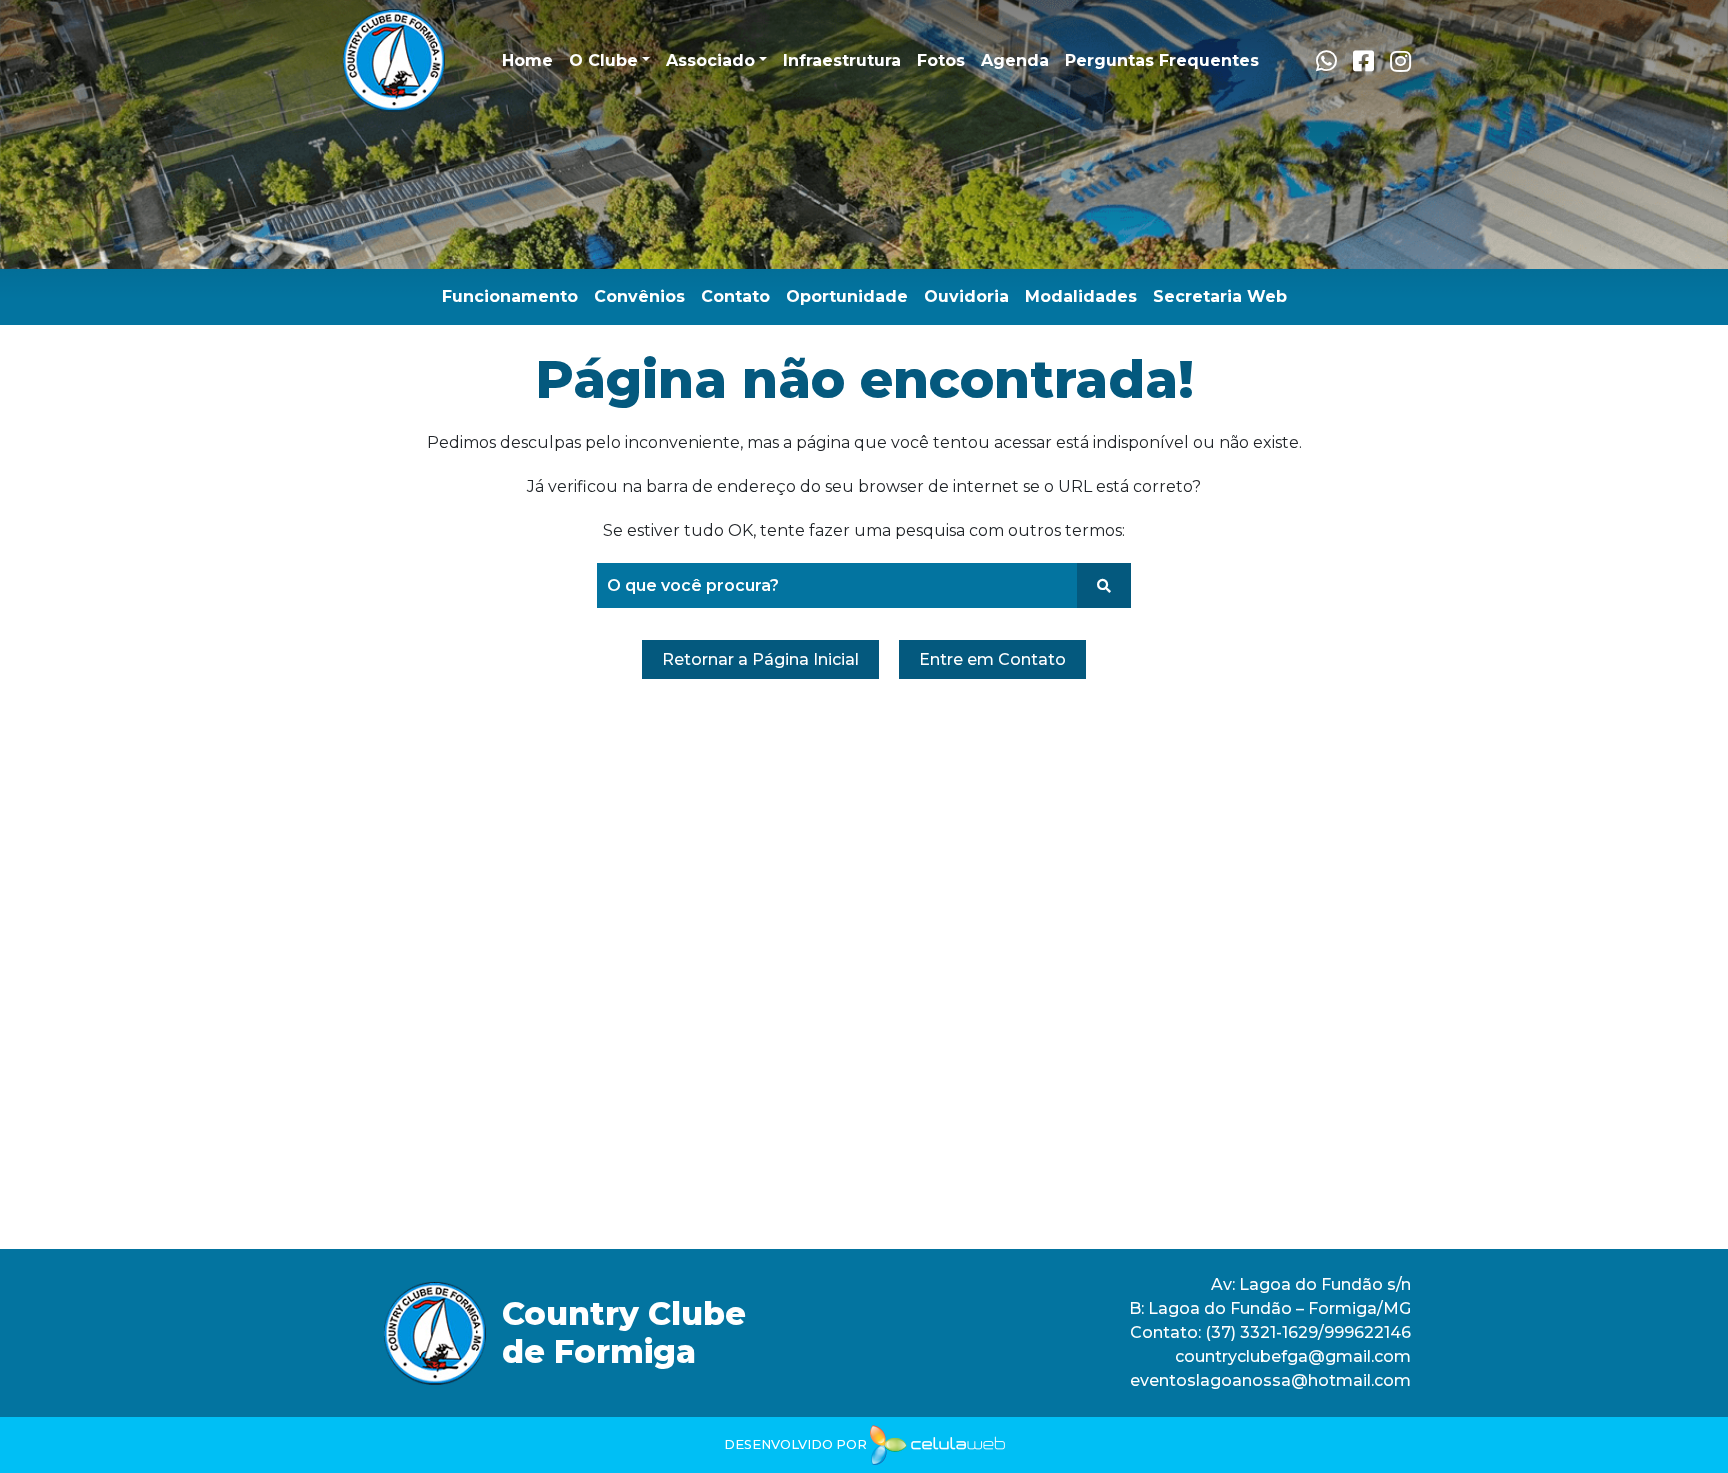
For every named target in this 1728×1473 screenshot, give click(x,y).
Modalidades (1081, 296)
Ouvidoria (966, 296)
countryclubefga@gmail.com (1293, 1356)
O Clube (603, 60)
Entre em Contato (992, 659)
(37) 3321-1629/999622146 (1308, 1332)
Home (527, 60)
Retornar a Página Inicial (760, 659)
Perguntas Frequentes (1162, 60)
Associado (710, 60)
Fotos (941, 60)
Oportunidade (847, 296)
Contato (735, 296)
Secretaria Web (1220, 296)
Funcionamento (510, 296)
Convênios (639, 296)
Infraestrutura (842, 60)
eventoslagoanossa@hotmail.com (1270, 1380)
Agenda (1015, 60)
